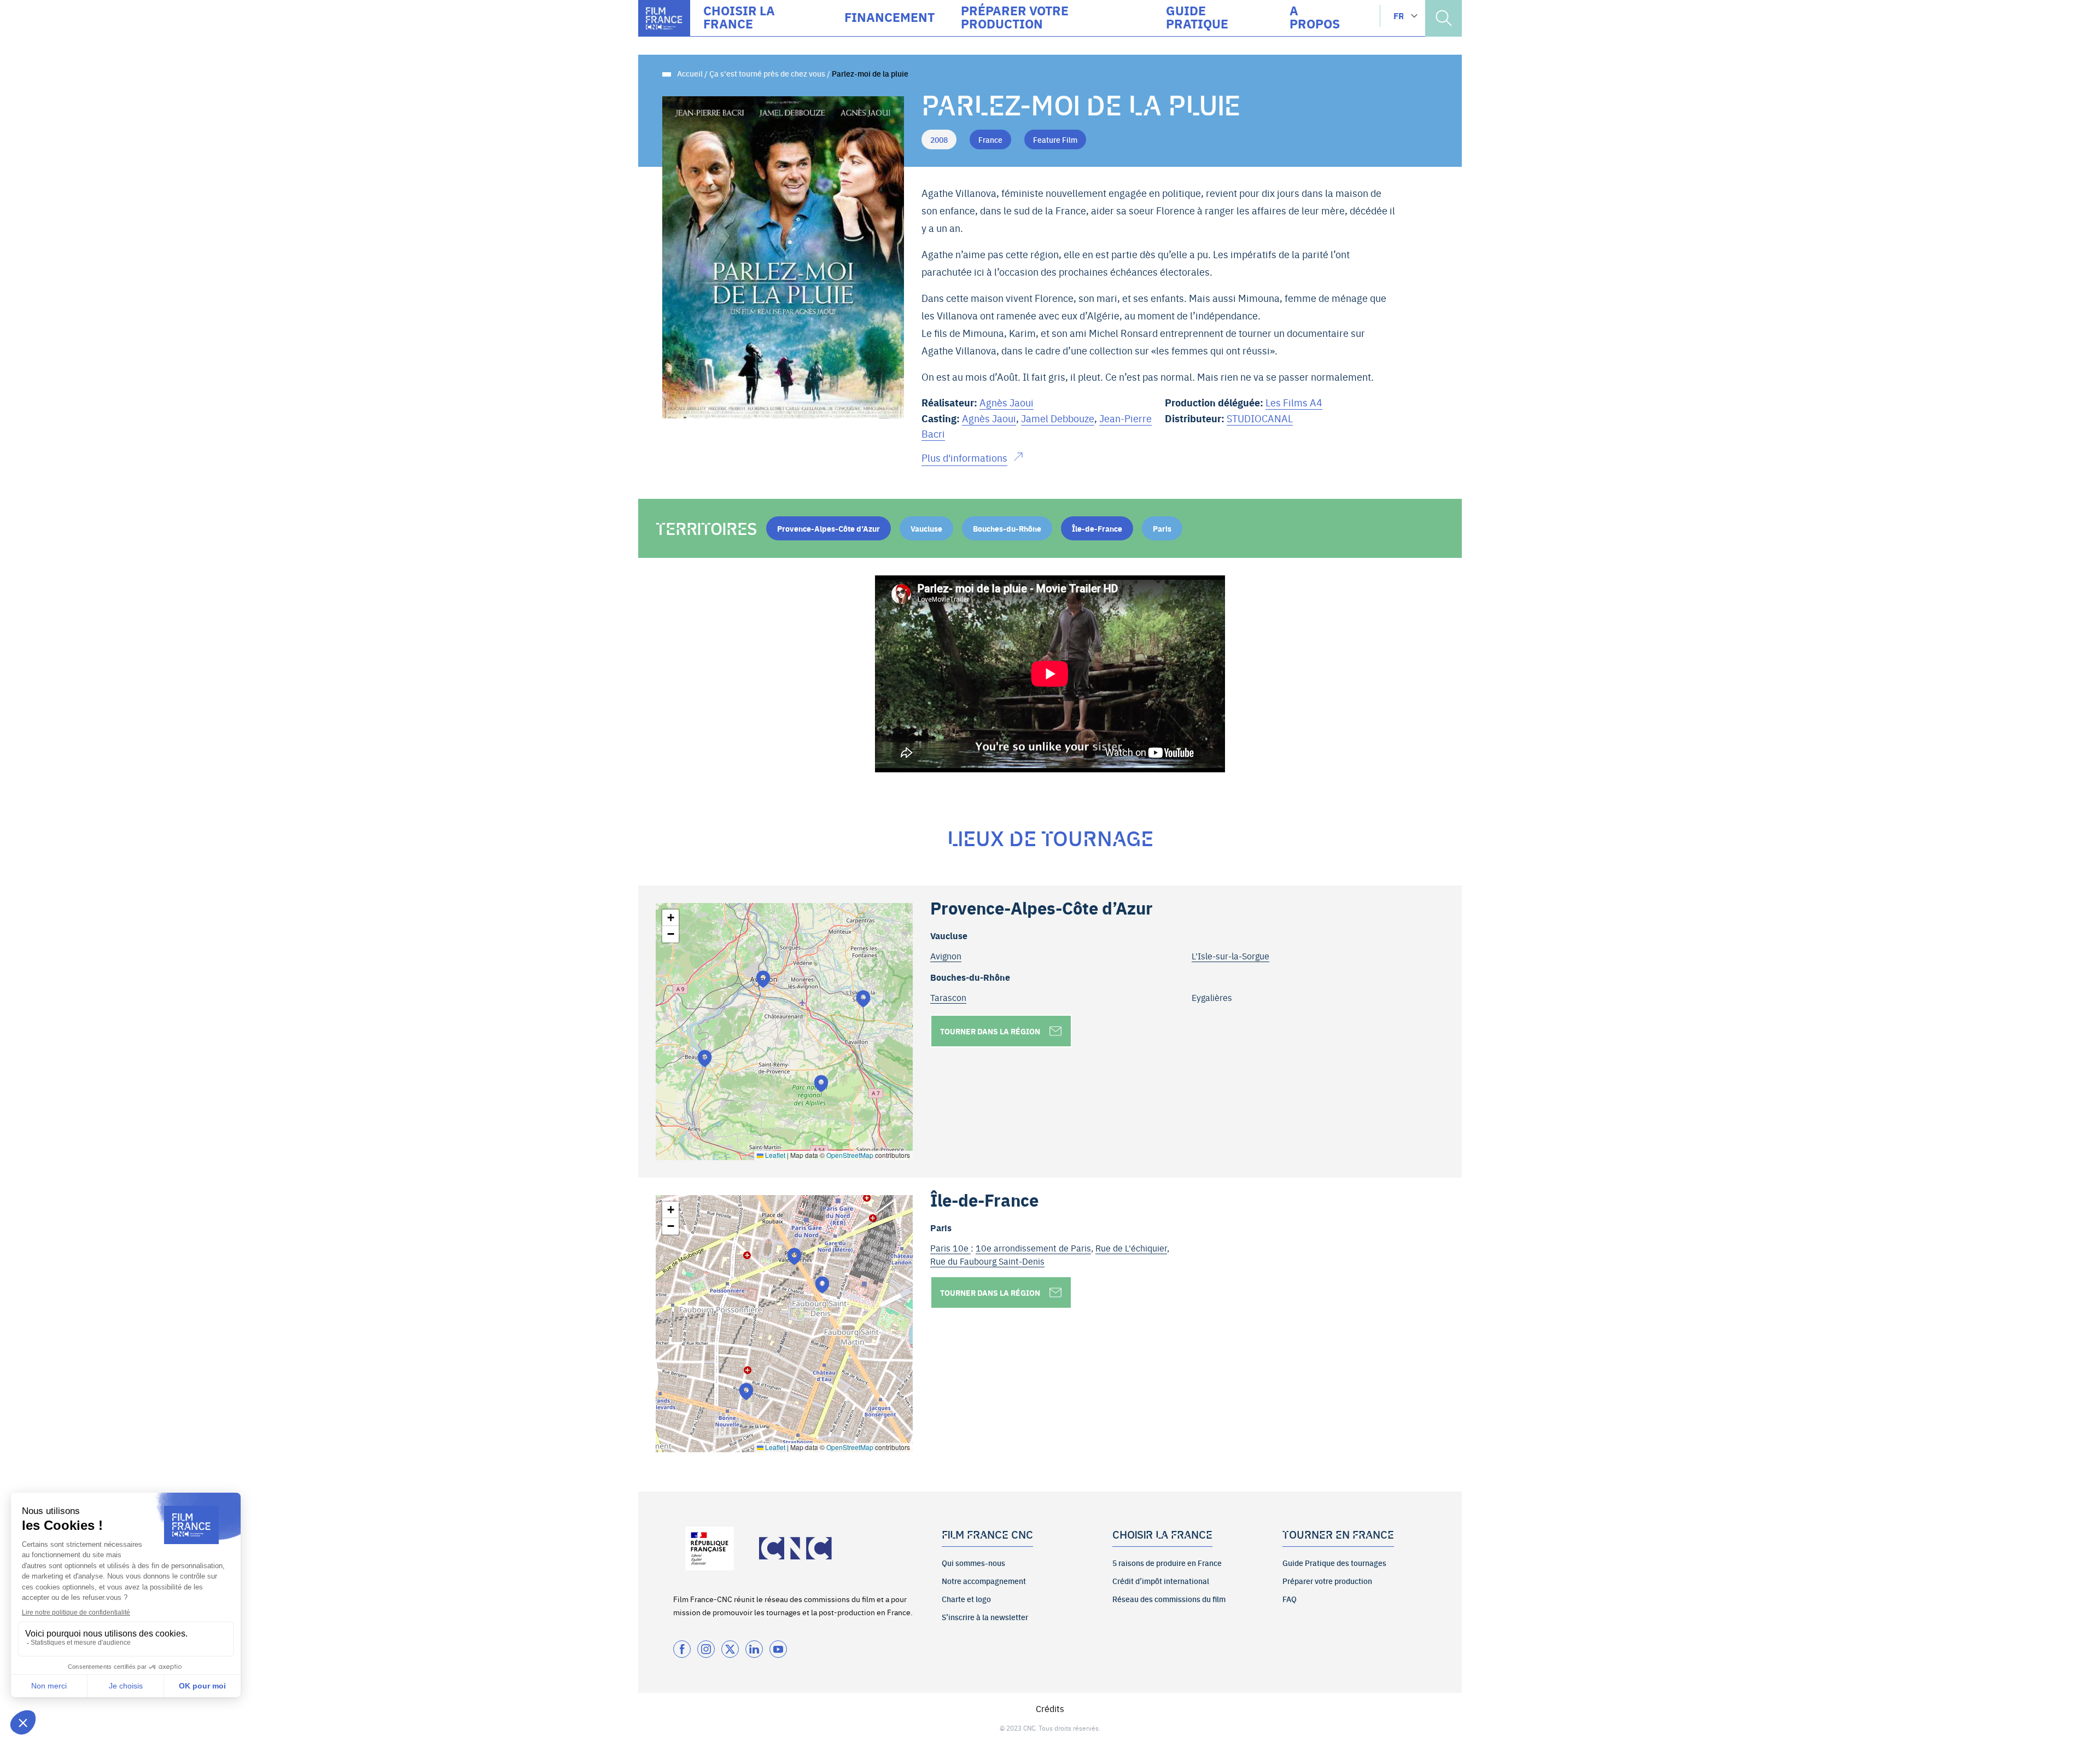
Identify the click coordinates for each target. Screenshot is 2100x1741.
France (990, 139)
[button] (763, 979)
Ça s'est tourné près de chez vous (767, 73)
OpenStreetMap (850, 1155)
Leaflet (774, 1155)
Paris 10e (950, 1248)
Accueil (690, 73)
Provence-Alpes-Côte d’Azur (829, 528)
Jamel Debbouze (1058, 418)
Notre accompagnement (984, 1581)
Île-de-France (1097, 528)
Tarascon (948, 997)
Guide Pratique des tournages (1334, 1563)
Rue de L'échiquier (1131, 1248)
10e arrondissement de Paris (1033, 1248)
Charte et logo (966, 1599)
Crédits (1050, 1708)
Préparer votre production (1327, 1581)
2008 (939, 139)
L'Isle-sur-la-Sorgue (1230, 956)
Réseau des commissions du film (1169, 1599)
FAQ (1290, 1599)
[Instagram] (706, 1649)
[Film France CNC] (664, 18)
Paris (1162, 528)
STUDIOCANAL (1260, 418)
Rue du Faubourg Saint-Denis (987, 1261)
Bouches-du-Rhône (1007, 528)
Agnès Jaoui (1007, 402)
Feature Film (1055, 139)
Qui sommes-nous (973, 1563)
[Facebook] (682, 1649)
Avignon (946, 956)
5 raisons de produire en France (1167, 1563)
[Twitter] (730, 1649)
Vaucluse (926, 528)
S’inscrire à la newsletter (985, 1617)
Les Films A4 (1294, 402)
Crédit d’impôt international (1161, 1581)
